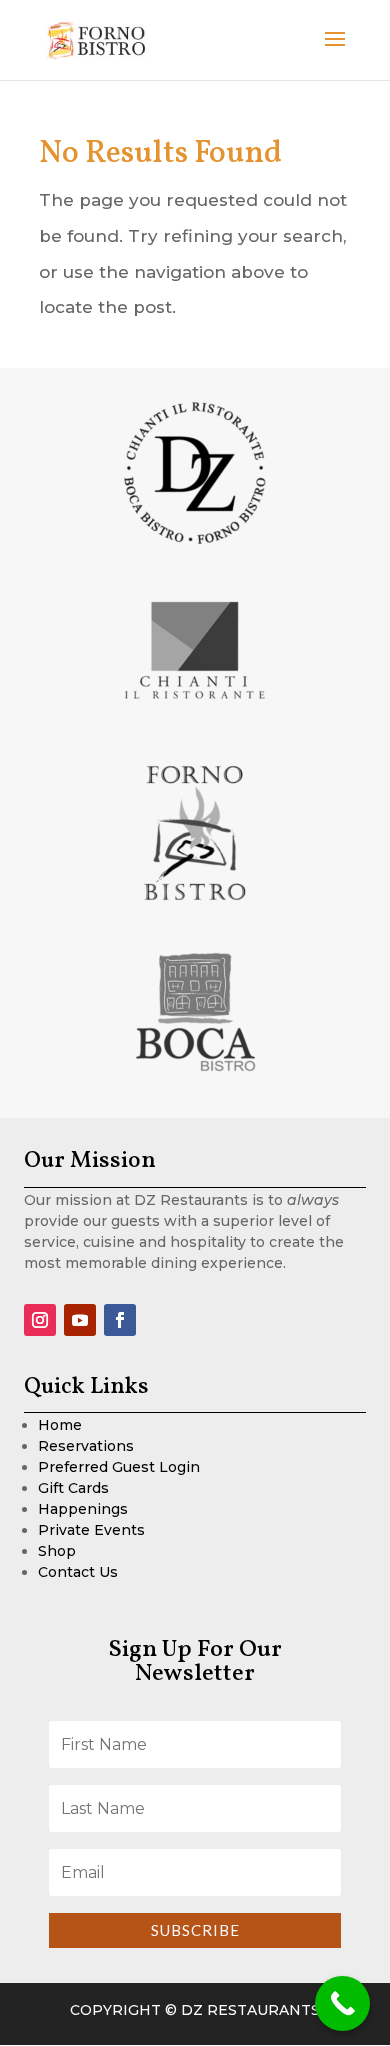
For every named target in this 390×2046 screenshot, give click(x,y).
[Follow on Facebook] (120, 1320)
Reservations (86, 1446)
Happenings (83, 1509)
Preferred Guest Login (119, 1467)
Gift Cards (73, 1488)
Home (60, 1425)
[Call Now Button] (342, 2003)
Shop (57, 1551)
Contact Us (78, 1572)
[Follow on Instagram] (40, 1320)
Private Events (91, 1530)
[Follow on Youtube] (80, 1320)
